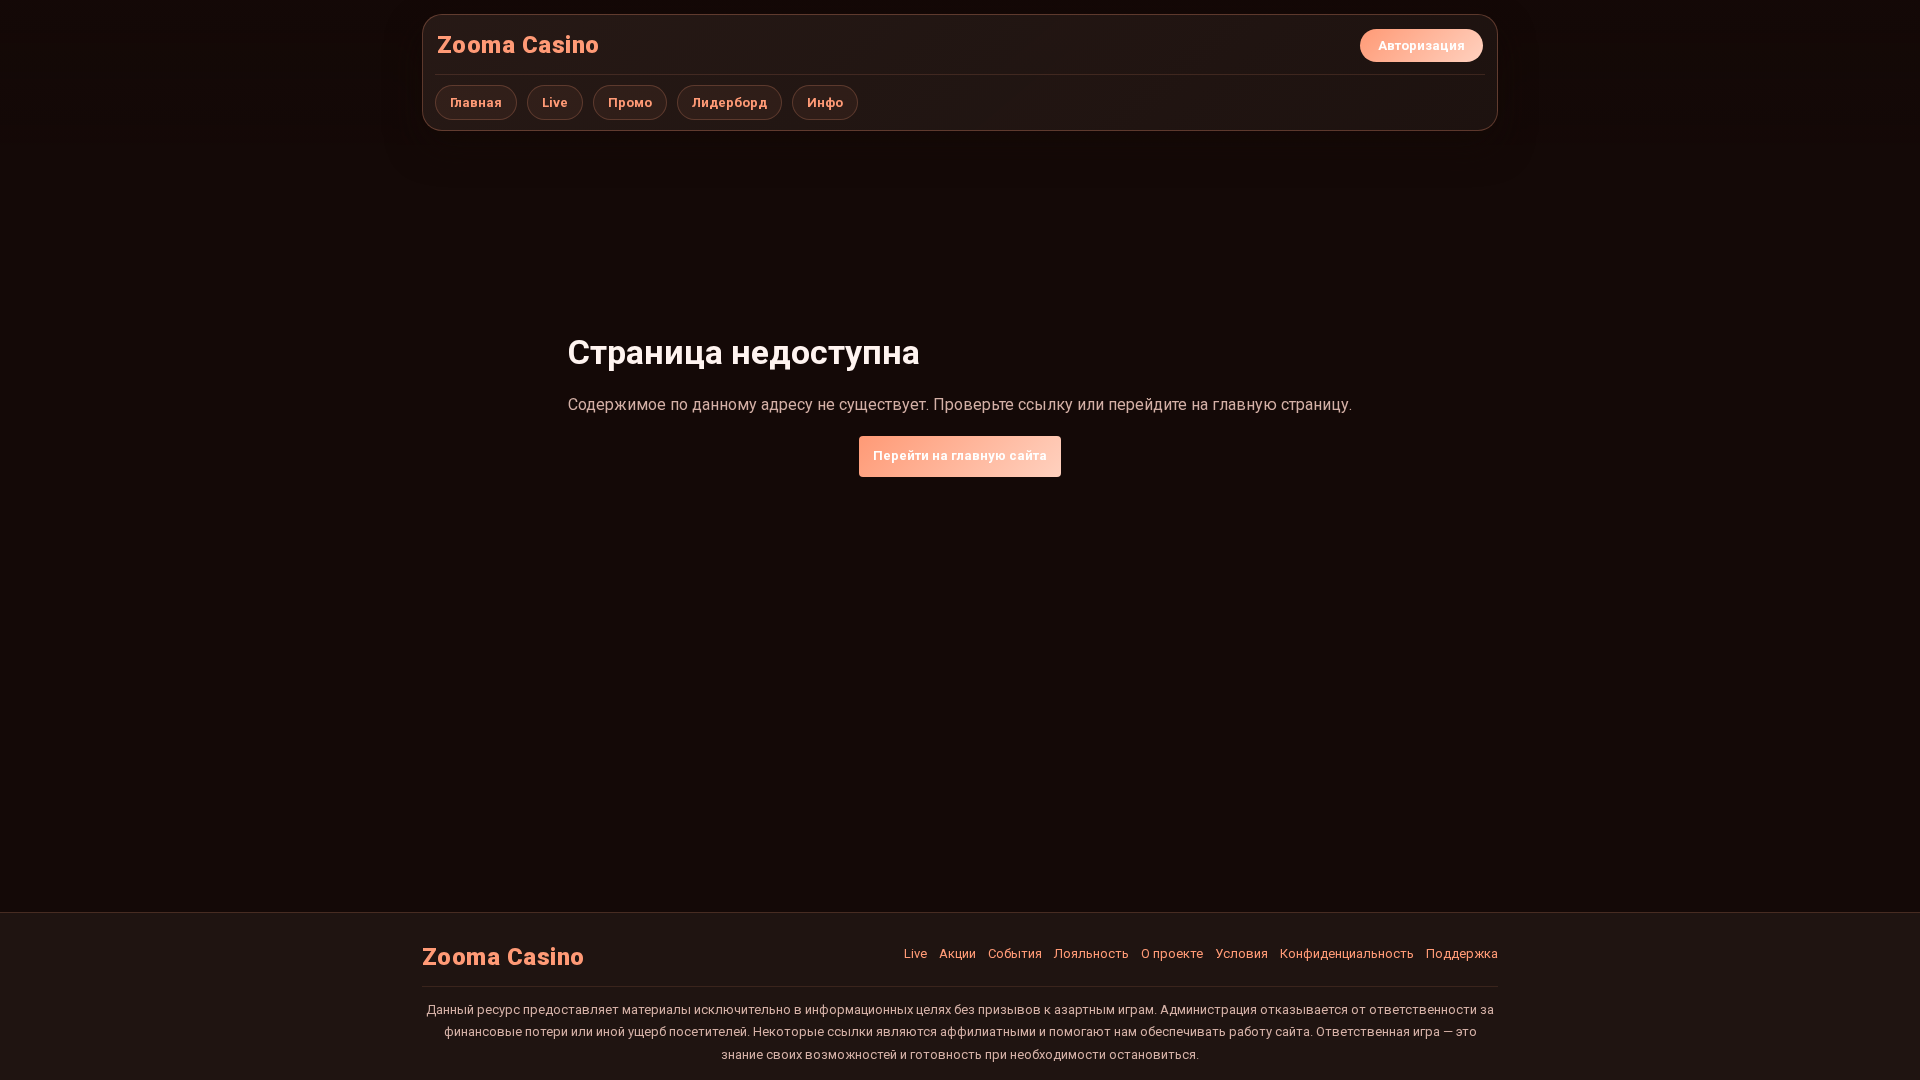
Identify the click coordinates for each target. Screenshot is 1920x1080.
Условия (1241, 953)
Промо (630, 102)
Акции (957, 953)
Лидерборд (729, 102)
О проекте (1172, 953)
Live (555, 102)
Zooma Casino (518, 45)
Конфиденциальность (1347, 953)
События (1015, 953)
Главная (476, 102)
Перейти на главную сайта (960, 455)
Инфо (825, 102)
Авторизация (1421, 45)
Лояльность (1091, 953)
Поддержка (1462, 953)
